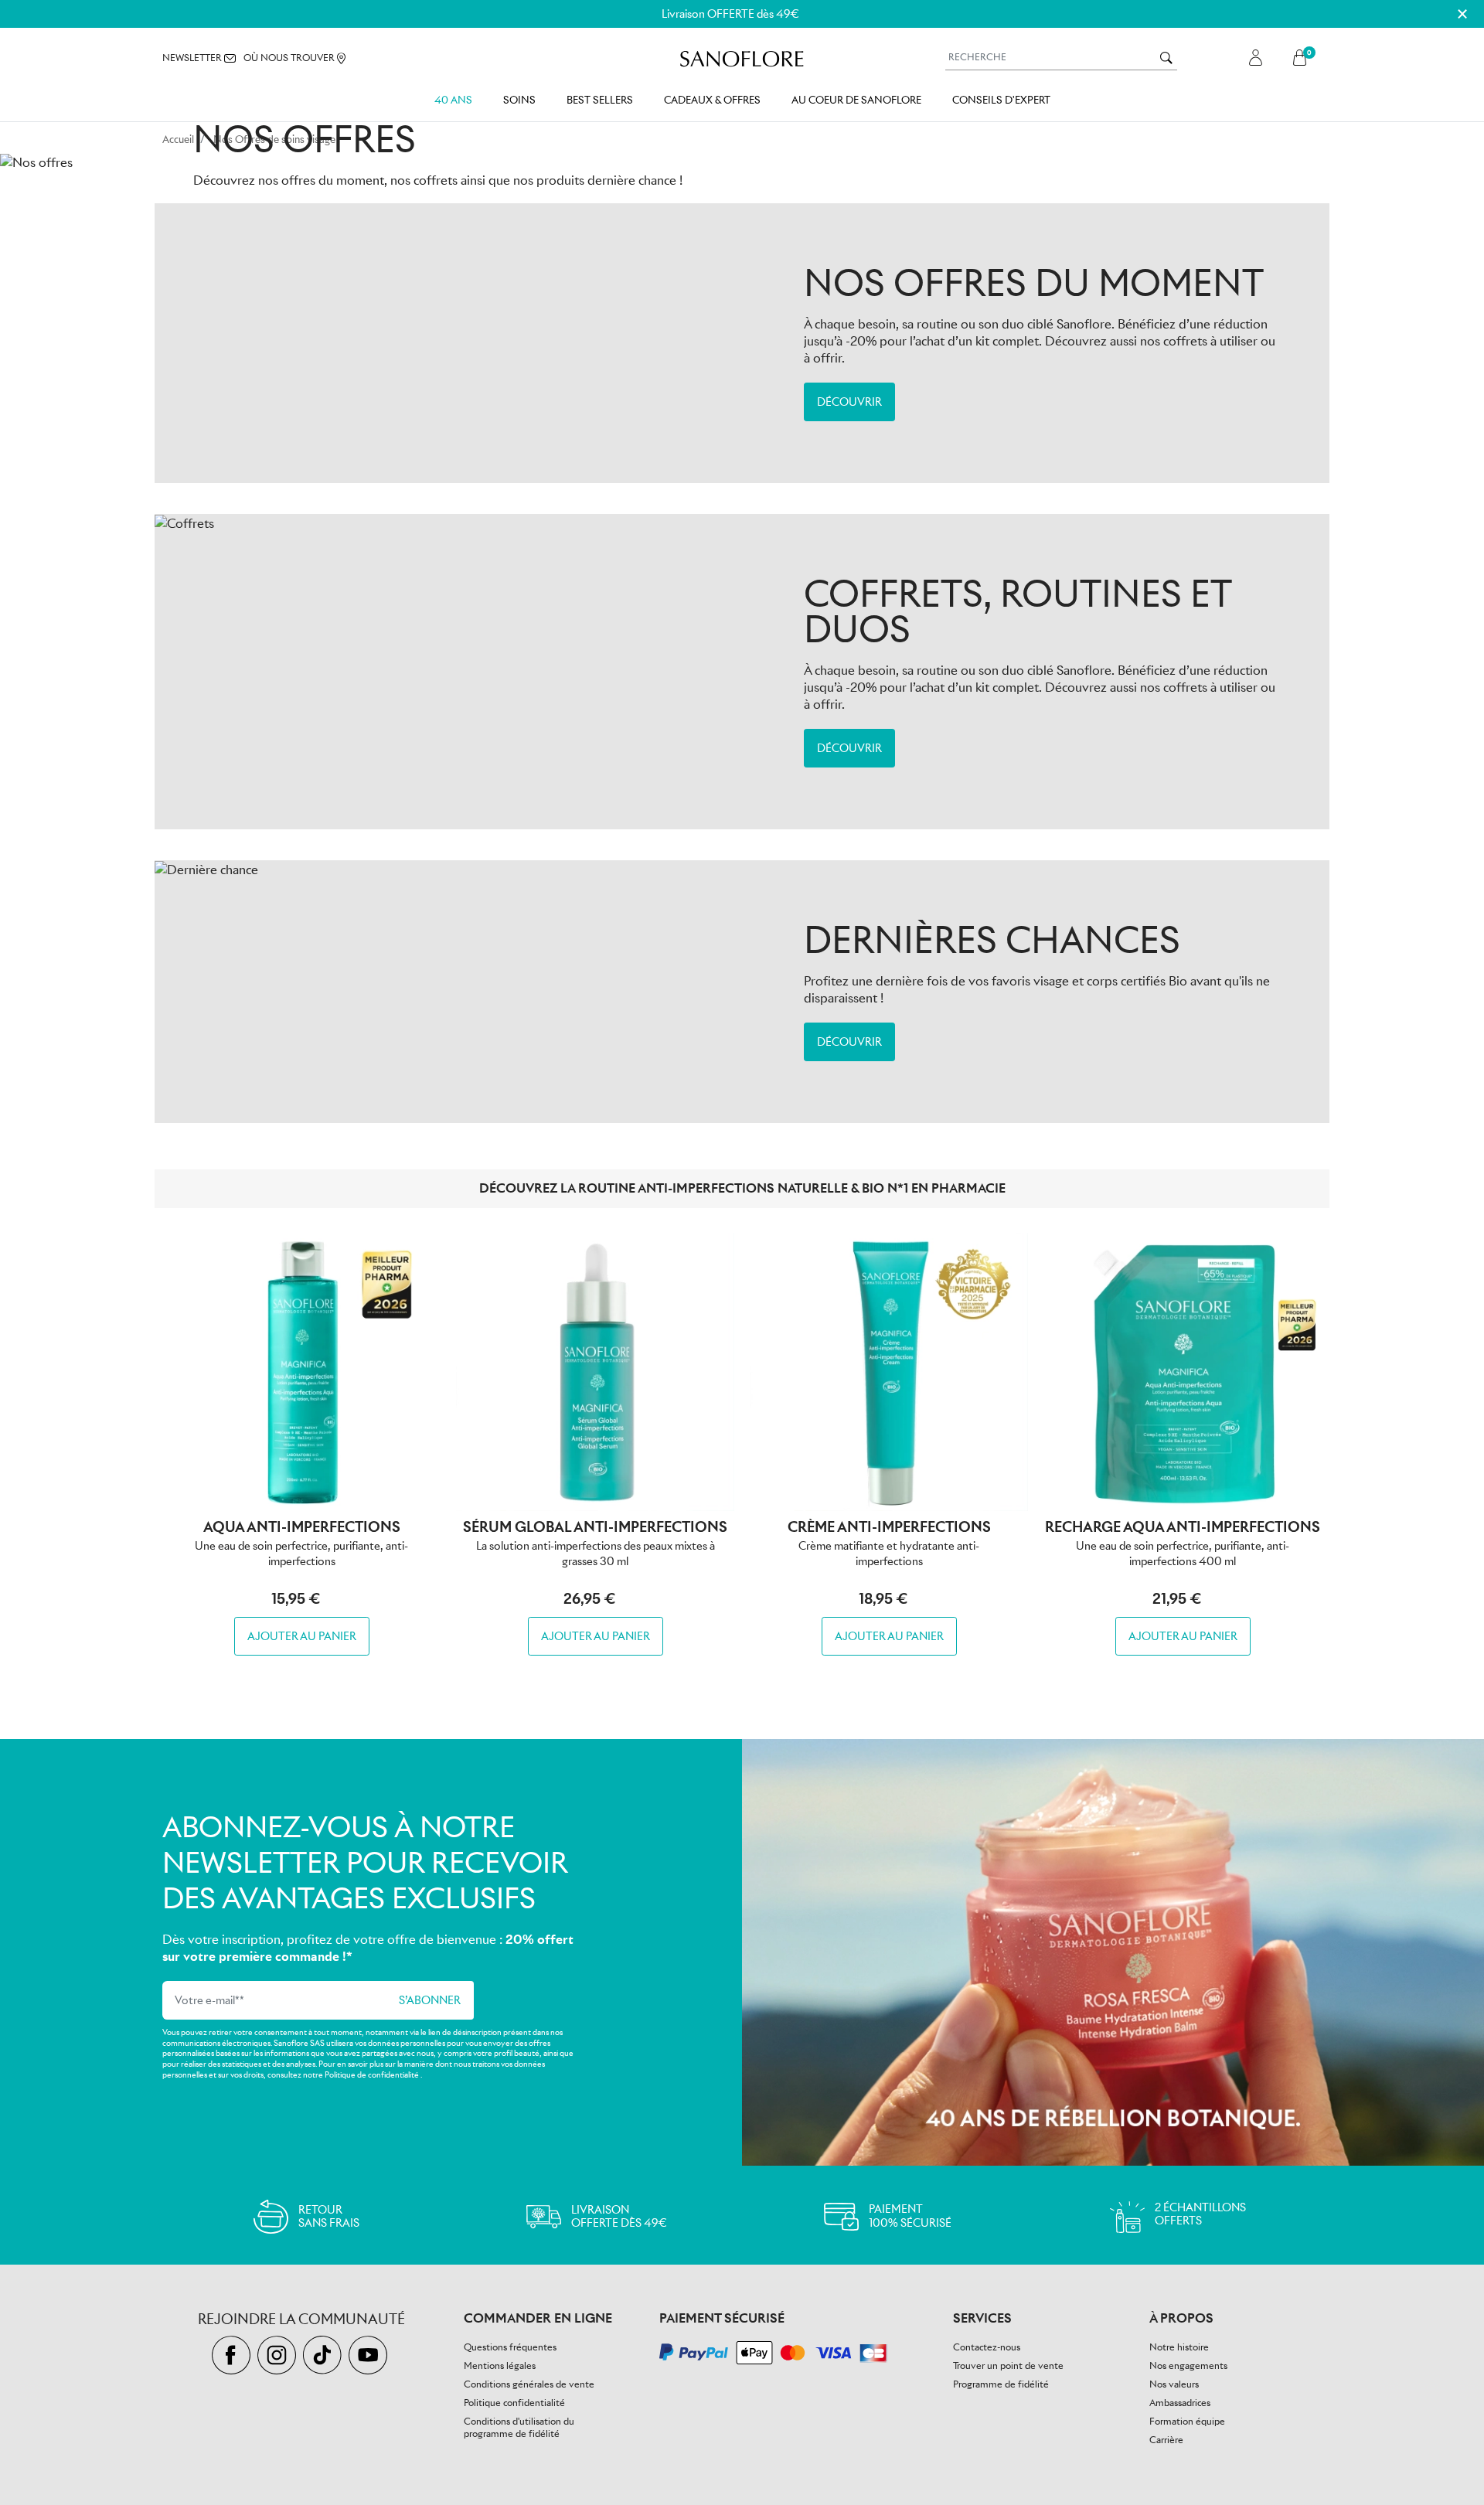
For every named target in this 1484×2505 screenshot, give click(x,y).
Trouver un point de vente (1008, 2365)
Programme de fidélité (1001, 2384)
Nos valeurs (1174, 2384)
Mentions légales (500, 2365)
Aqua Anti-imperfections (302, 1527)
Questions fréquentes (510, 2347)
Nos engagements (1188, 2365)
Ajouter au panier (302, 1636)
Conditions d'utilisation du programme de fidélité (519, 2427)
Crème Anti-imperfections (889, 1527)
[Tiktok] (326, 2355)
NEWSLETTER (193, 58)
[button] (1304, 58)
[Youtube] (370, 2355)
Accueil (178, 140)
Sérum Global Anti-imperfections (595, 1527)
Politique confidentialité (514, 2403)
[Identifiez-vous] (1256, 58)
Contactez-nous (987, 2347)
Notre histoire (1179, 2347)
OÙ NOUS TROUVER (290, 58)
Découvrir (849, 402)
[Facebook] (235, 2355)
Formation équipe (1187, 2421)
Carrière (1166, 2440)
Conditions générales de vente (529, 2384)
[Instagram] (280, 2355)
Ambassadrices (1180, 2403)
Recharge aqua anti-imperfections (1183, 1527)
